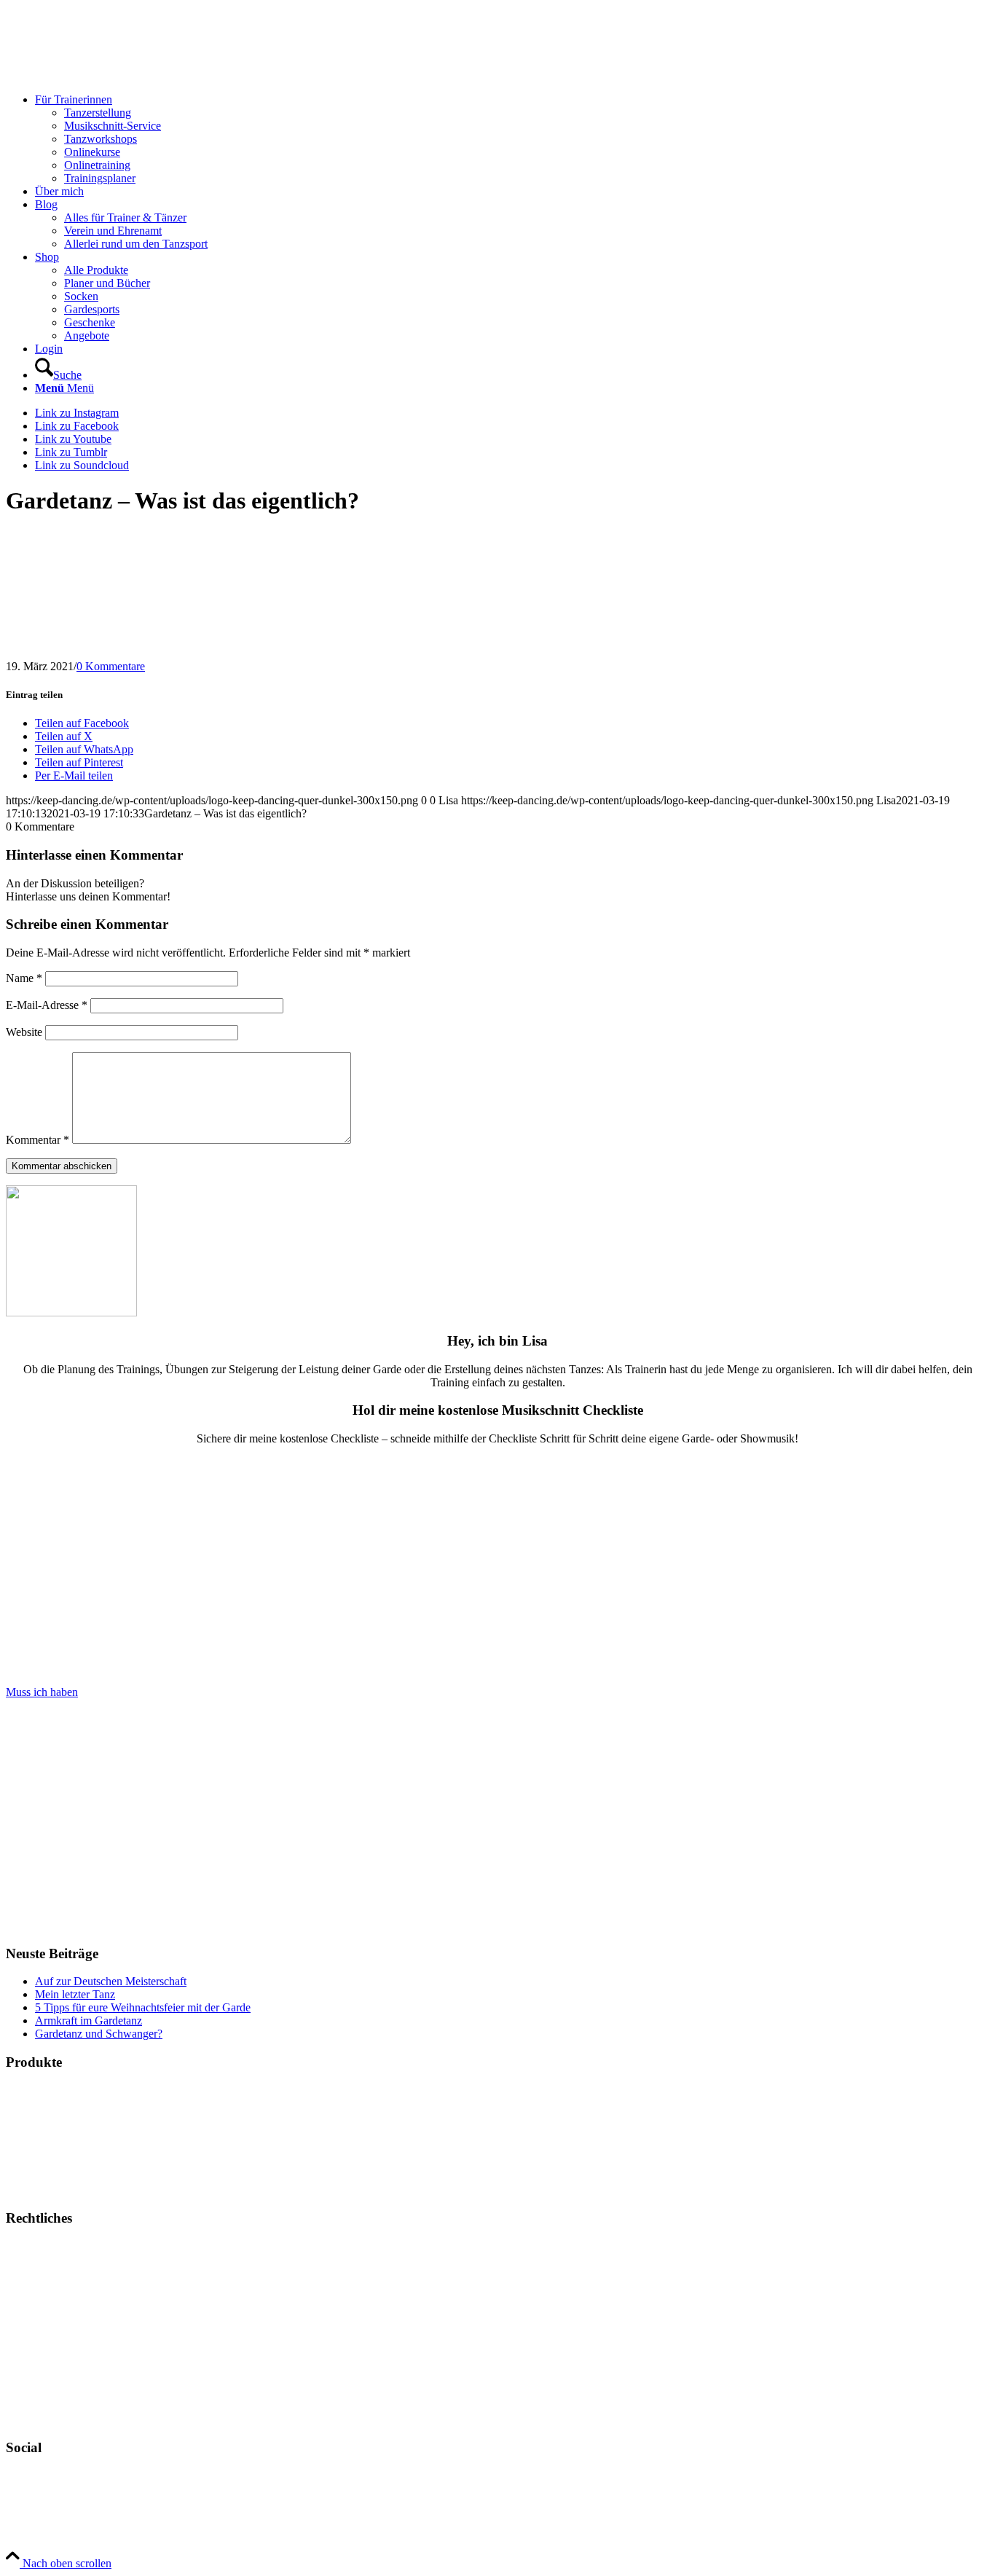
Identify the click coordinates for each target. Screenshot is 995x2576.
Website (24, 1032)
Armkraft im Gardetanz (89, 2021)
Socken (23, 2165)
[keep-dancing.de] (115, 75)
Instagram (28, 2476)
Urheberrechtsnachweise (62, 2320)
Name (24, 978)
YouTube (28, 2501)
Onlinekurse (34, 2115)
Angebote (28, 2190)
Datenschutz (34, 2295)
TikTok (23, 2525)
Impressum (31, 2246)
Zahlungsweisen (43, 2345)
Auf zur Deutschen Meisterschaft (111, 1981)
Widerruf (26, 2369)
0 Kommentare (111, 666)
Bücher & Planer (44, 2090)
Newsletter (31, 2419)
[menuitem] (512, 139)
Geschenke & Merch (54, 2140)
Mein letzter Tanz (75, 1994)
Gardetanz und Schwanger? (99, 2034)
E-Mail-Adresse (47, 1005)
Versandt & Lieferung (56, 2394)
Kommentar (38, 1140)
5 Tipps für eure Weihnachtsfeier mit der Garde (143, 2007)
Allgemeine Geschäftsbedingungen (86, 2270)
